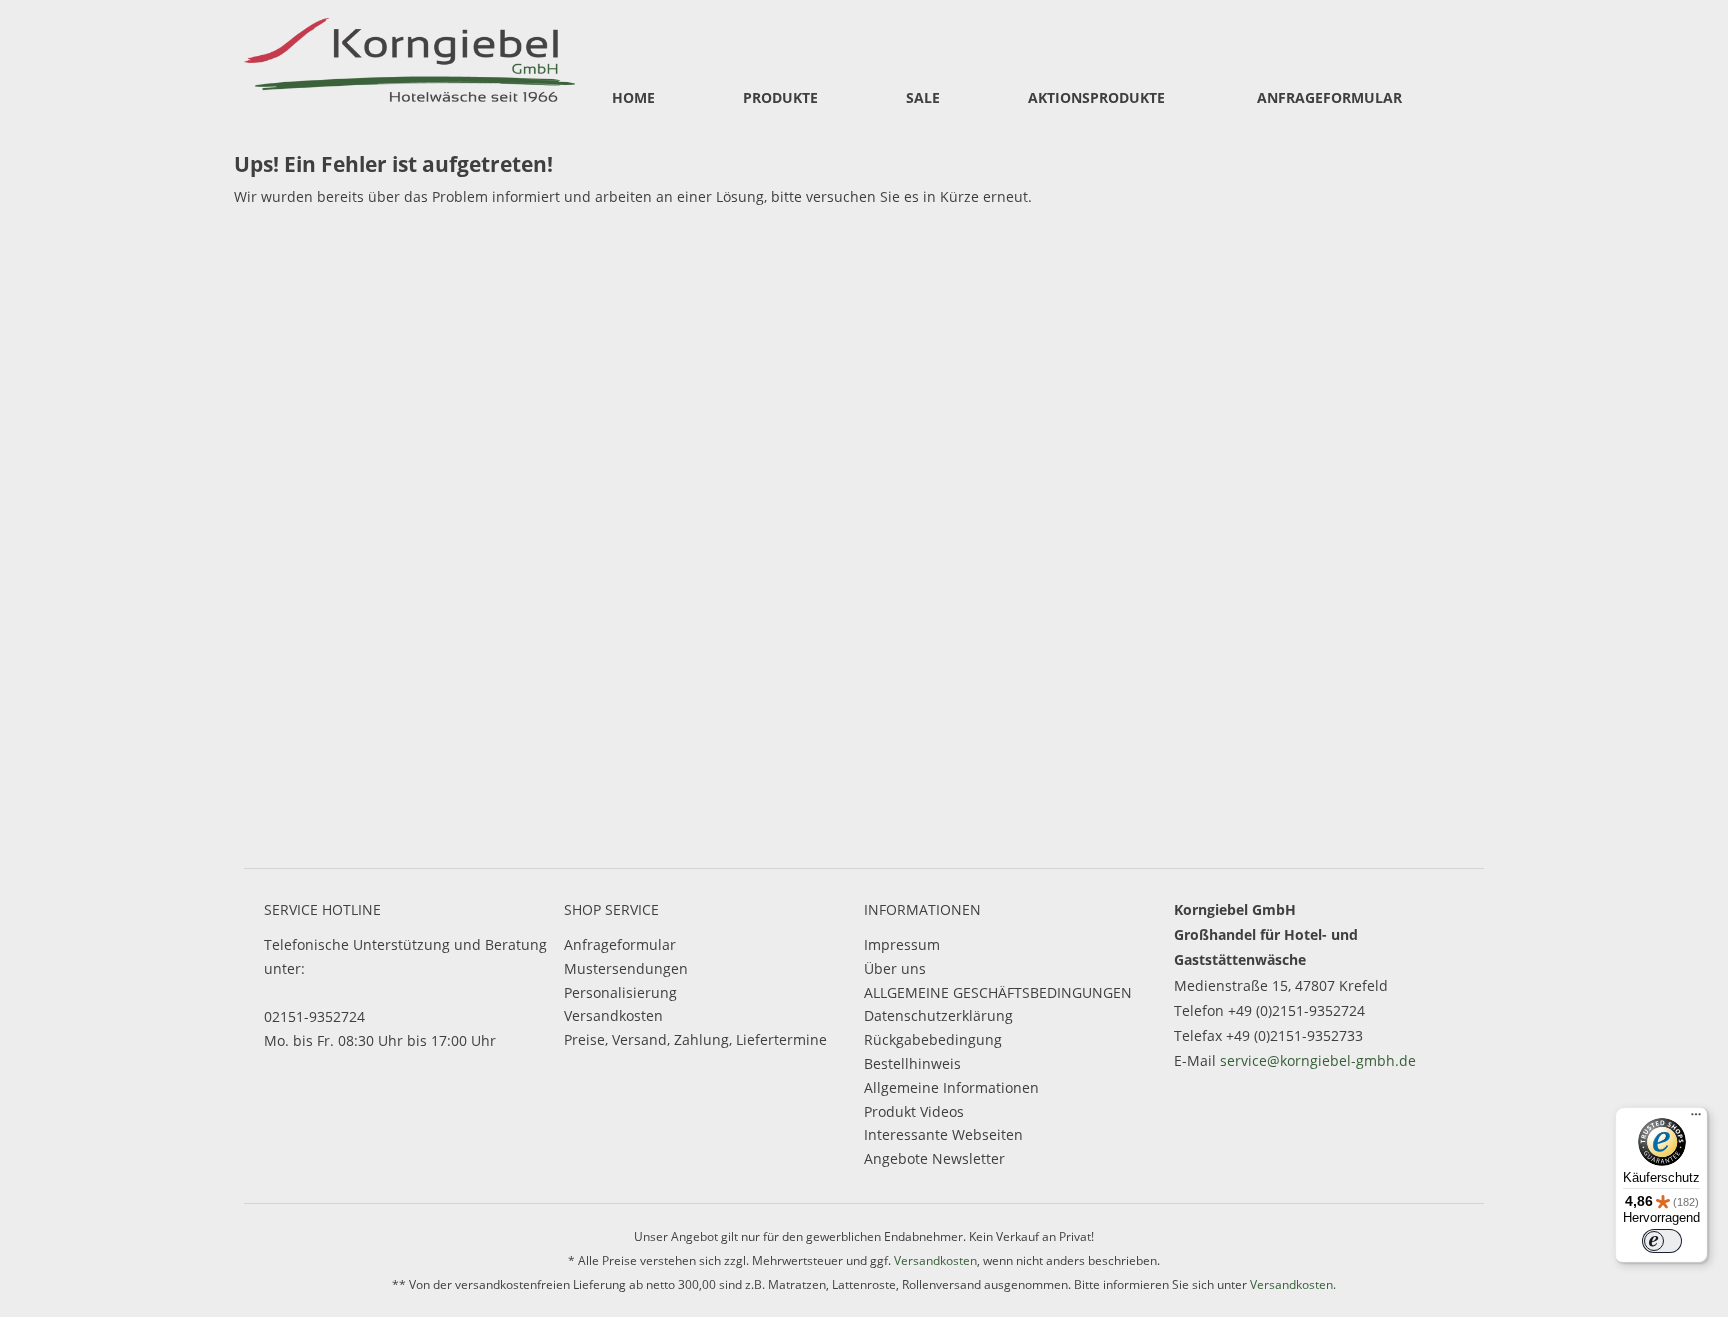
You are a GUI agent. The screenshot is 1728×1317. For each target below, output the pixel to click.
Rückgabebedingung (933, 1039)
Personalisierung (620, 992)
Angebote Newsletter (934, 1158)
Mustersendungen (626, 968)
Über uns (895, 968)
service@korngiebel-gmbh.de (1318, 1060)
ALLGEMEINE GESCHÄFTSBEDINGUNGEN (998, 992)
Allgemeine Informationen (951, 1087)
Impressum (902, 944)
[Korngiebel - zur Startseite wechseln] (409, 57)
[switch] (1662, 1241)
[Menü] (1696, 1119)
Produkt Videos (914, 1111)
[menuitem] (633, 99)
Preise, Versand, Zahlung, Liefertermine (695, 1039)
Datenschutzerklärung (938, 1015)
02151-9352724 (314, 1016)
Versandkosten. (1293, 1284)
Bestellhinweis (912, 1063)
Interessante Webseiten (943, 1134)
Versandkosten (613, 1015)
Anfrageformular (620, 944)
